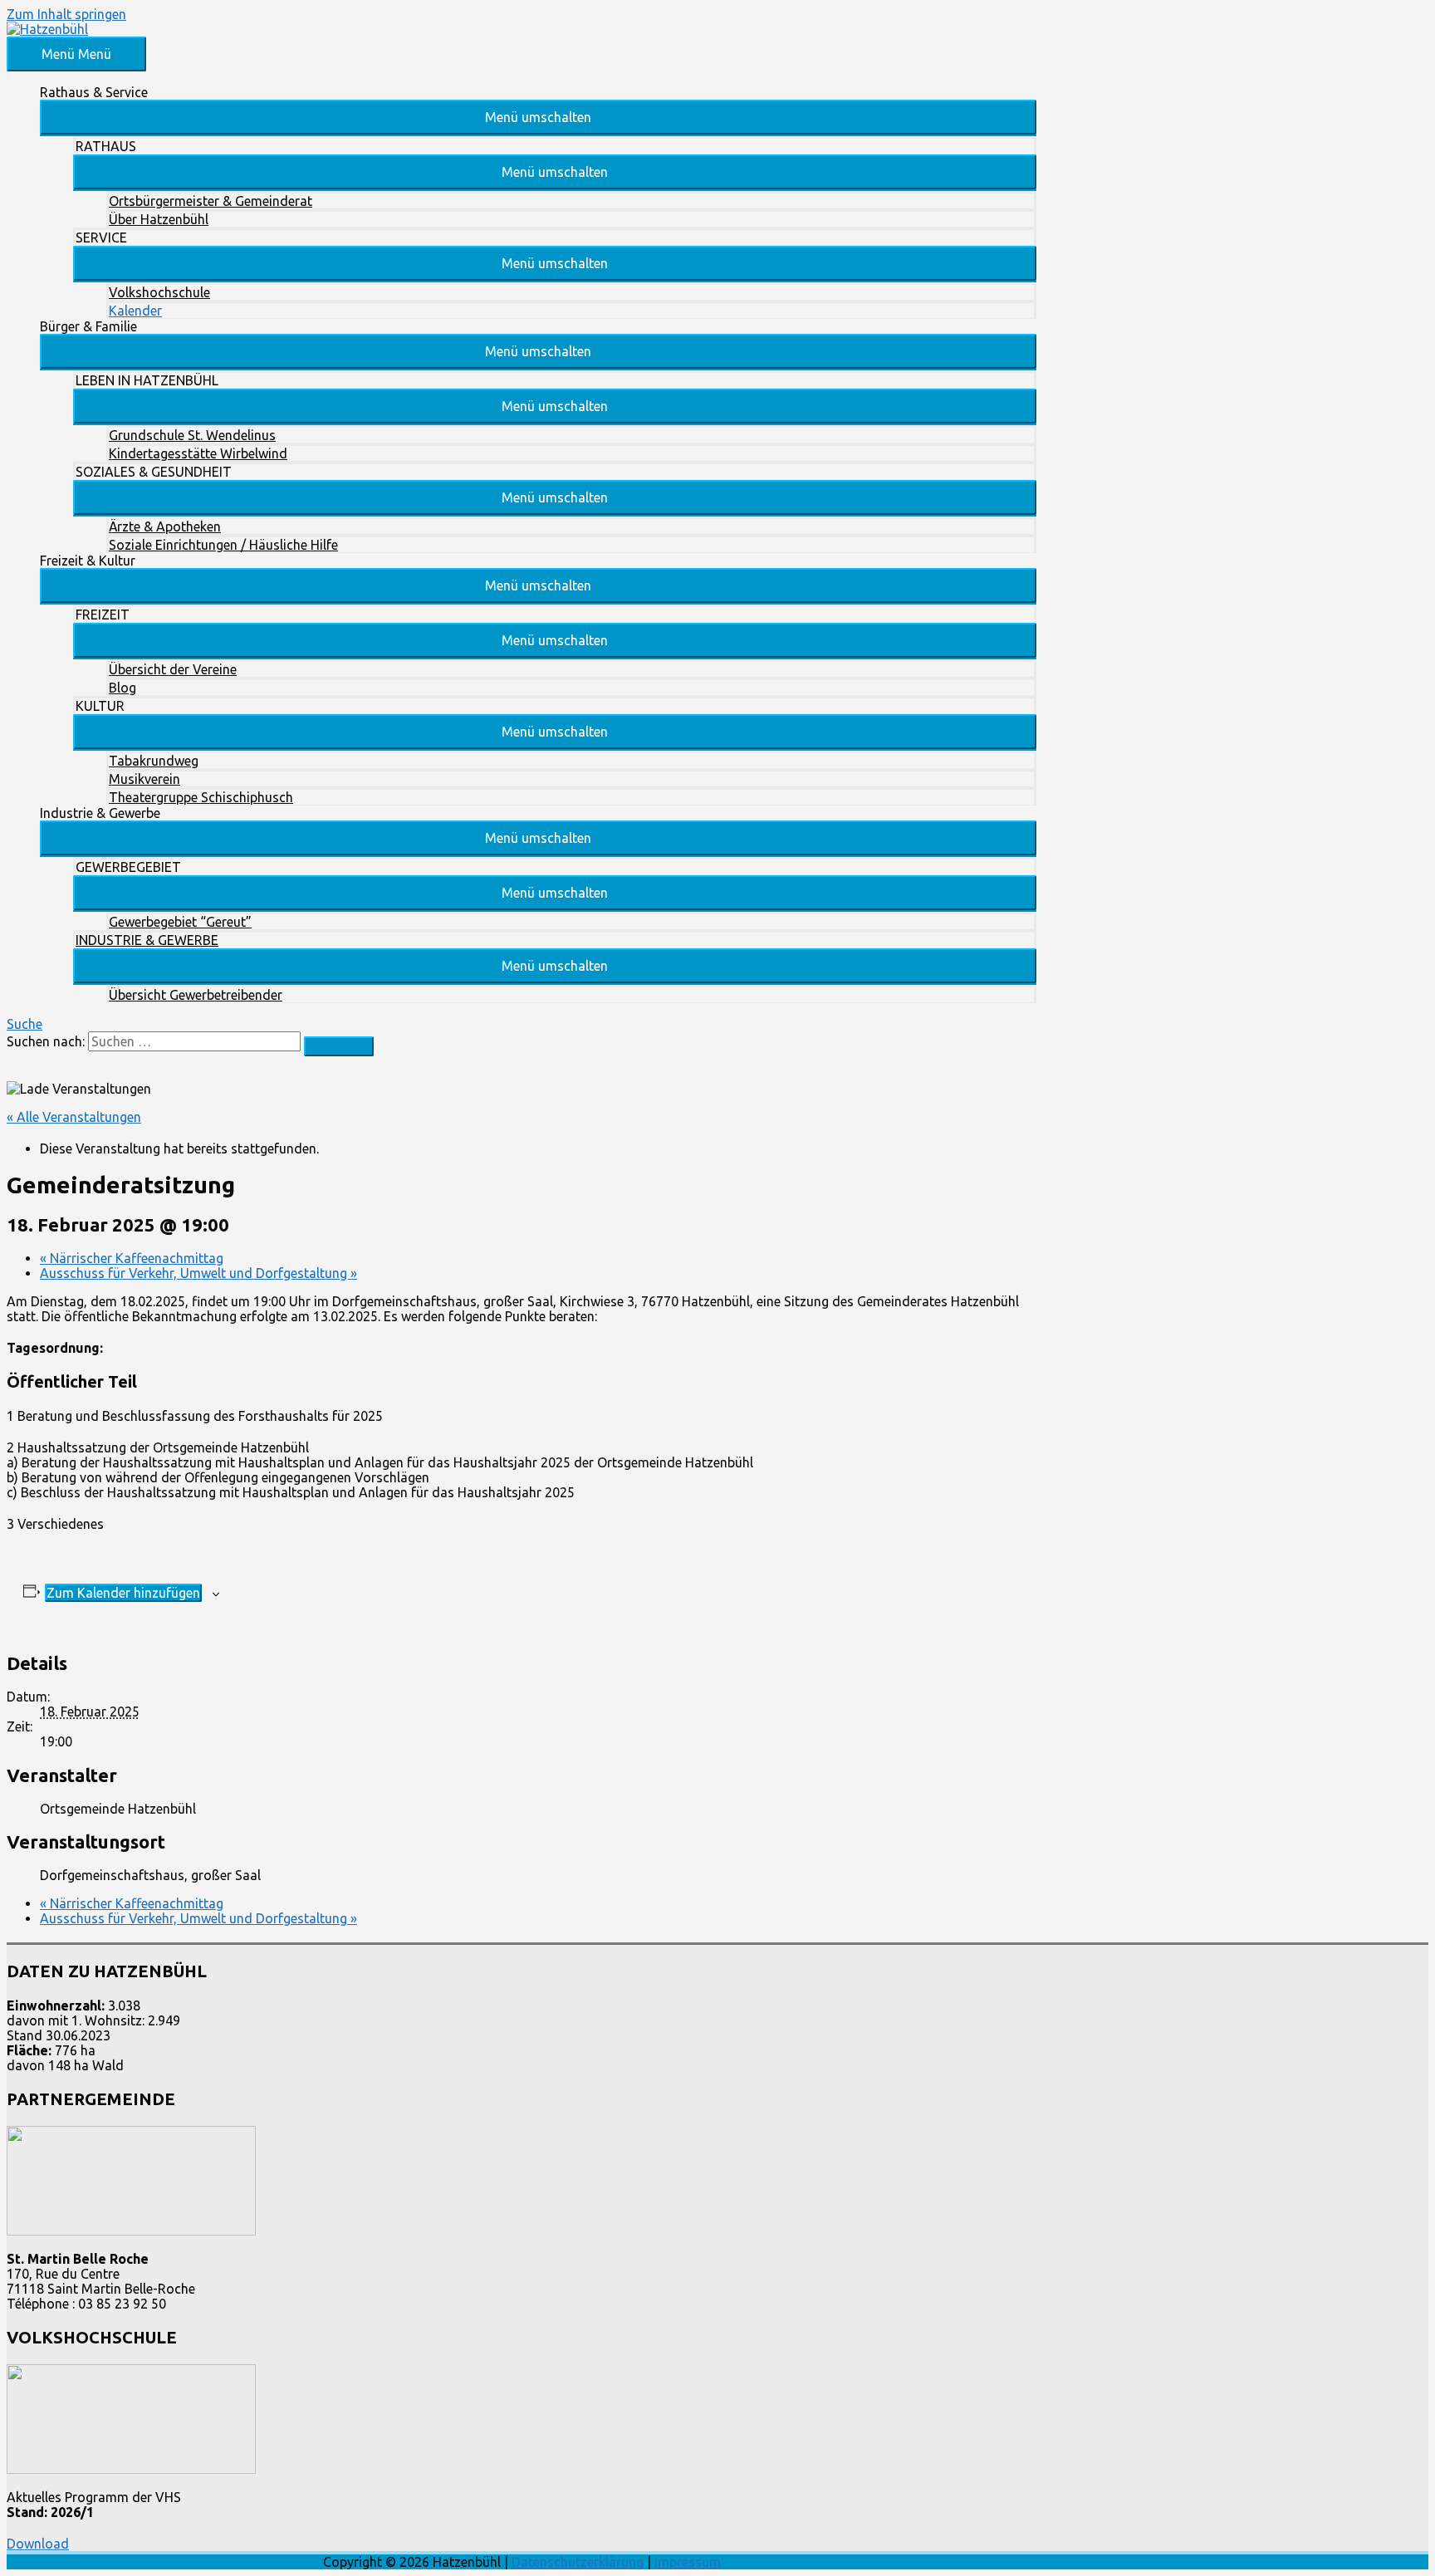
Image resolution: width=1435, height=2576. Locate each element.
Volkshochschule (159, 292)
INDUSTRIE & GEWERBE (147, 940)
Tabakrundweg (154, 761)
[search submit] (339, 1046)
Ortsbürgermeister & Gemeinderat (211, 201)
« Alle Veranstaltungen (74, 1117)
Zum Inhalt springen (66, 14)
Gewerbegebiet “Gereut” (180, 922)
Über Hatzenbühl (159, 219)
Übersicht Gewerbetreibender (196, 995)
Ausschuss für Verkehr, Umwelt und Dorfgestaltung (198, 1273)
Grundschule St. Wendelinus (192, 435)
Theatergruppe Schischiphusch (201, 797)
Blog (122, 688)
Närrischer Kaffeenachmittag (132, 1258)
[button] (538, 117)
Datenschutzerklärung (578, 2562)
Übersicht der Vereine (173, 669)
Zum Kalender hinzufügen (123, 1593)
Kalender (135, 311)
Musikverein (144, 779)
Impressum (688, 2562)
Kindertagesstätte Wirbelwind (198, 453)
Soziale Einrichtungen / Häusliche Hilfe (223, 545)
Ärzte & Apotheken (165, 526)
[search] (194, 1041)
